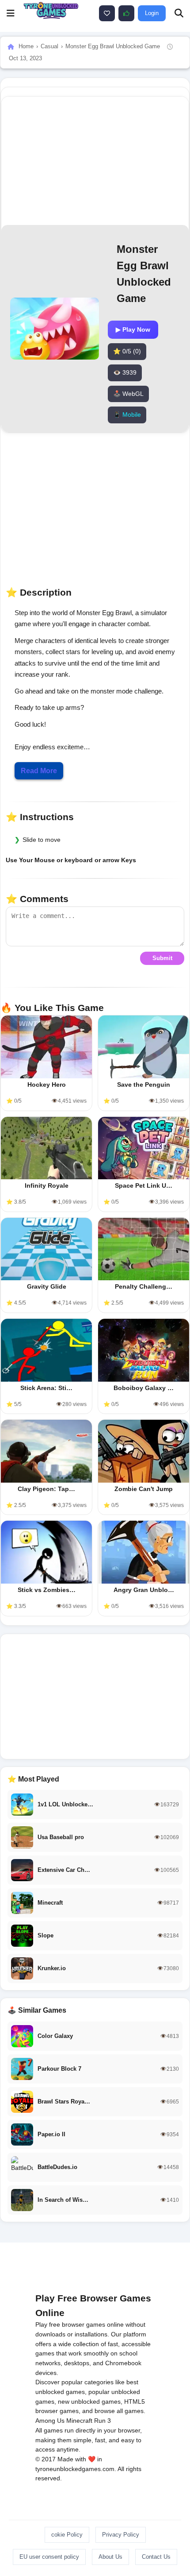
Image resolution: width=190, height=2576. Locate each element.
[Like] (107, 13)
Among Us (50, 2421)
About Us (110, 2557)
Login (152, 13)
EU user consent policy (49, 2557)
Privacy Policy (121, 2535)
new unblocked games (89, 2402)
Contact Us (156, 2557)
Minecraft (79, 2421)
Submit (162, 958)
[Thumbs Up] (126, 13)
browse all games (119, 2411)
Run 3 (103, 2421)
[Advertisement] (95, 1697)
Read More (39, 771)
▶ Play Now (133, 329)
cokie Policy (67, 2535)
